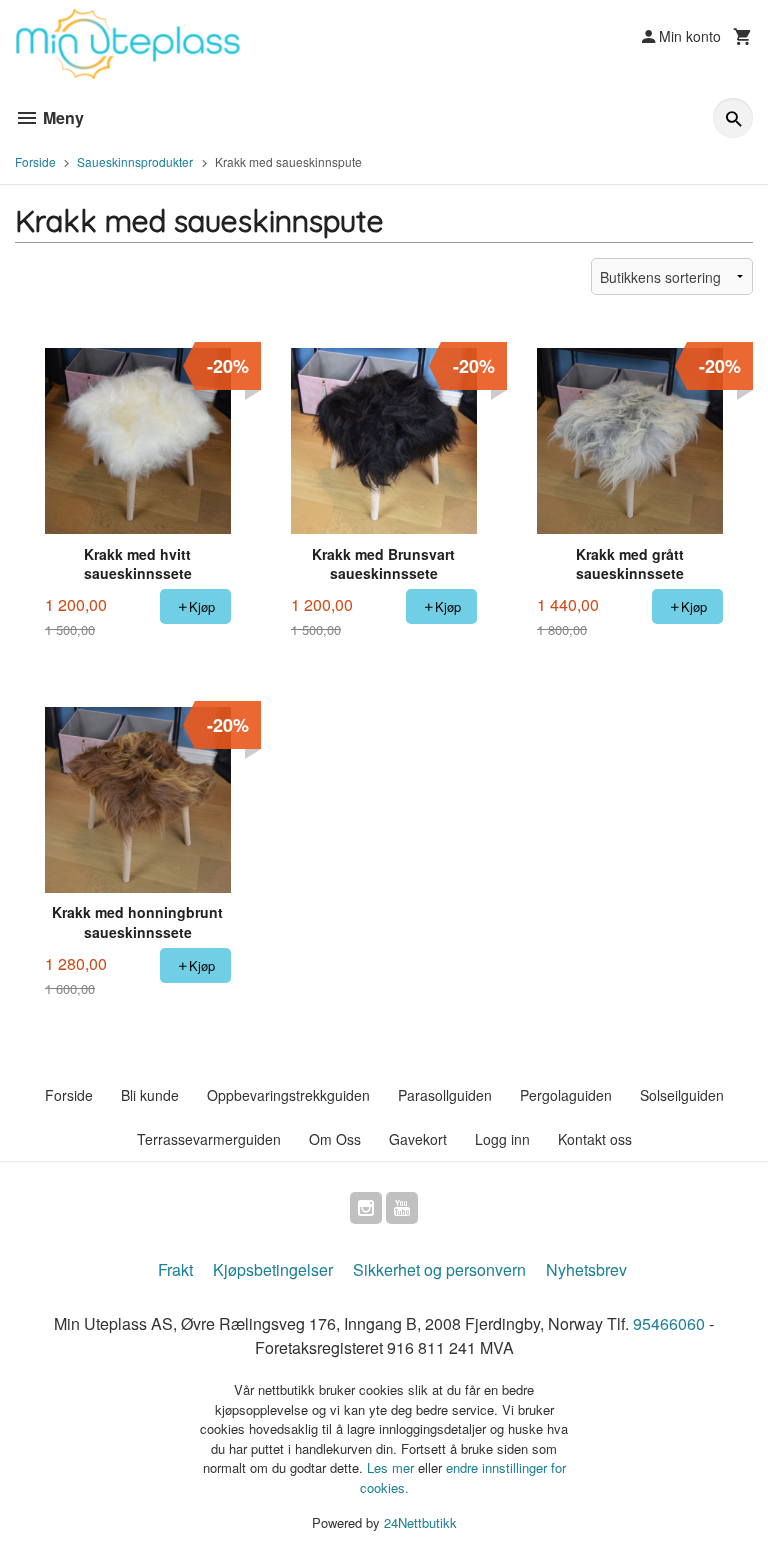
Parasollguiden (445, 1095)
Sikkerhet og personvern (439, 1269)
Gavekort (418, 1139)
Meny (61, 117)
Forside (35, 161)
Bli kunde (150, 1095)
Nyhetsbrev (586, 1269)
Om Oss (335, 1139)
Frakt (175, 1269)
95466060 (669, 1323)
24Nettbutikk (420, 1522)
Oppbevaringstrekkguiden (288, 1095)
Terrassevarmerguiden (209, 1139)
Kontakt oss (595, 1139)
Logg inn (502, 1139)
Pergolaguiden (566, 1095)
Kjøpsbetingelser (273, 1269)
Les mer (392, 1467)
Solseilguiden (682, 1095)
